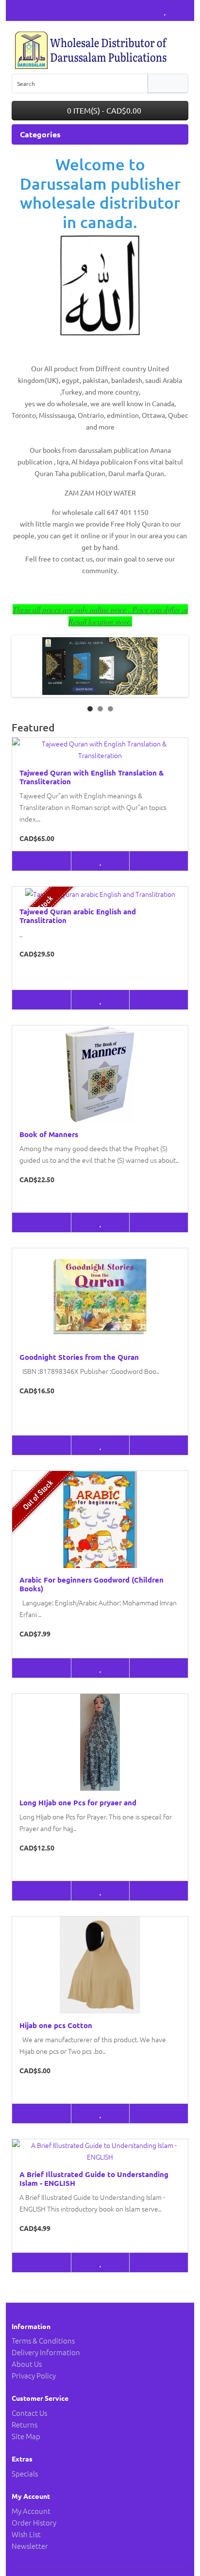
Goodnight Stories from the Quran (79, 1357)
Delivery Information (46, 2352)
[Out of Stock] (42, 1000)
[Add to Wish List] (100, 861)
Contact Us (29, 2413)
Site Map (26, 2436)
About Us (27, 2364)
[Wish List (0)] (165, 10)
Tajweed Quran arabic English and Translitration (78, 916)
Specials (25, 2473)
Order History (34, 2522)
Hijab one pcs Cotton (56, 2025)
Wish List (26, 2534)
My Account (31, 2511)
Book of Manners (49, 1134)
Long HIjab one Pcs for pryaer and (78, 1802)
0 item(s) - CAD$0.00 (103, 110)
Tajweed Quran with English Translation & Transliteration (92, 777)
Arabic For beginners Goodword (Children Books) (92, 1584)
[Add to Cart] (42, 861)
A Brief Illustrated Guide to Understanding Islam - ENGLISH (94, 2179)
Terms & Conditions (43, 2340)
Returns (25, 2424)
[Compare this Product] (158, 861)
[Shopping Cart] (174, 10)
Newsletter (30, 2546)
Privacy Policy (34, 2375)
